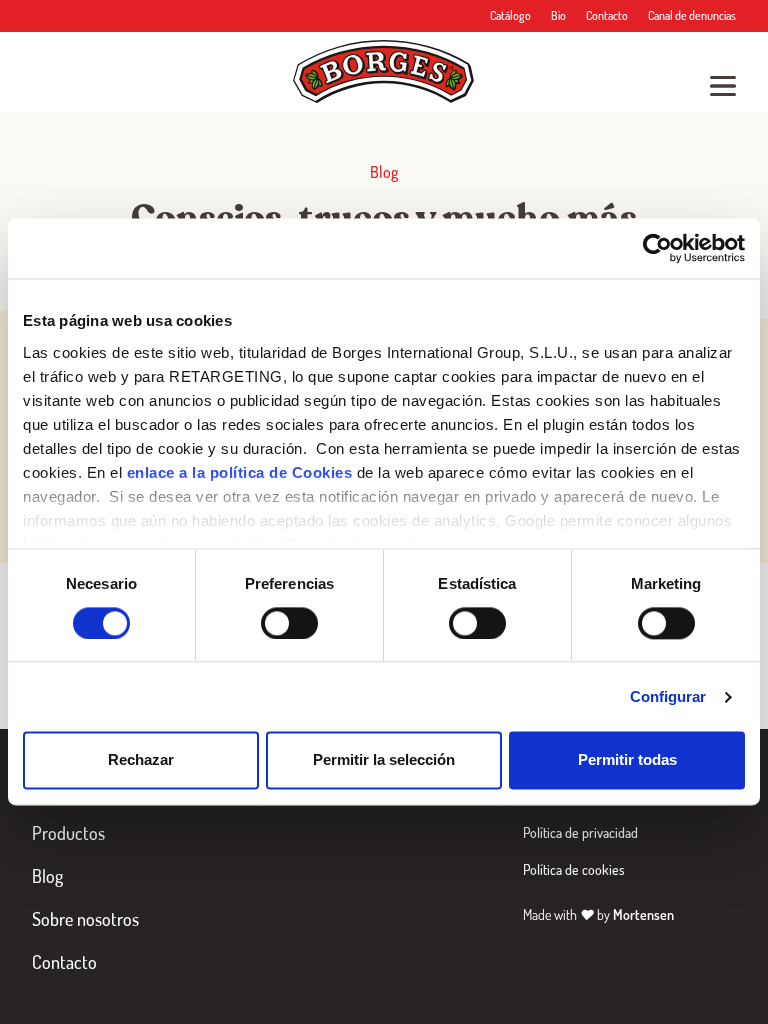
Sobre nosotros (85, 919)
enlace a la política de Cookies (240, 472)
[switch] (289, 623)
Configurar (668, 696)
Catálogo (510, 15)
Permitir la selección (384, 760)
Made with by (598, 914)
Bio (558, 15)
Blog (47, 876)
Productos (68, 833)
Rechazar (141, 760)
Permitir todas (627, 760)
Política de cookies (574, 869)
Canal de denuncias (692, 15)
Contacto (607, 15)
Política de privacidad (580, 832)
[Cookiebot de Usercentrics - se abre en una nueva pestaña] (657, 248)
